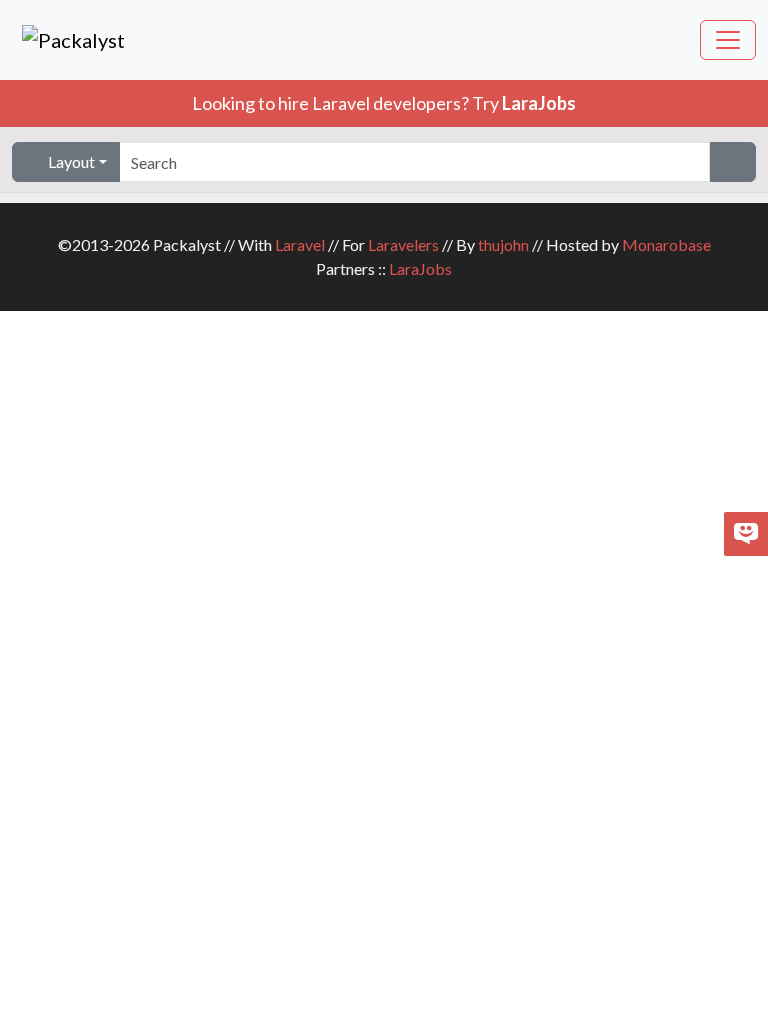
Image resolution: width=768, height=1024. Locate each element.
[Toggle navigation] (728, 40)
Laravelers (403, 244)
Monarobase (666, 244)
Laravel (300, 244)
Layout (70, 161)
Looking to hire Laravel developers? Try (384, 103)
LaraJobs (420, 268)
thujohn (503, 244)
